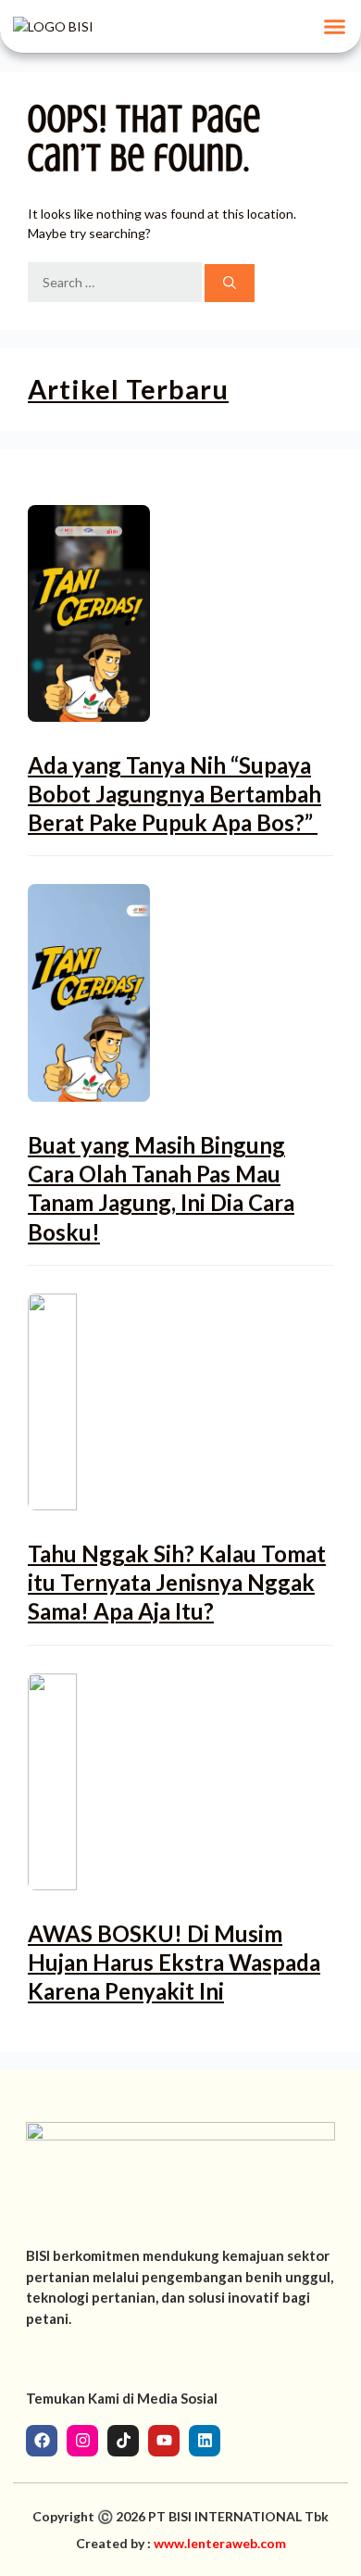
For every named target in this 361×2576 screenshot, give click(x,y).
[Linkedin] (205, 2441)
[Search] (230, 283)
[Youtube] (164, 2441)
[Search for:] (116, 283)
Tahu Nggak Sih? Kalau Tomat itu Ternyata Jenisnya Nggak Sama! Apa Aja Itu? (177, 1582)
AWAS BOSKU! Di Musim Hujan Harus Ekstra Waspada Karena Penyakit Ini (174, 1962)
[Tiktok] (123, 2441)
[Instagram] (82, 2441)
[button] (335, 27)
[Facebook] (42, 2441)
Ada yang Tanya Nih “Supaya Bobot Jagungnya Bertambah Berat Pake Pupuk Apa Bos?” (174, 794)
